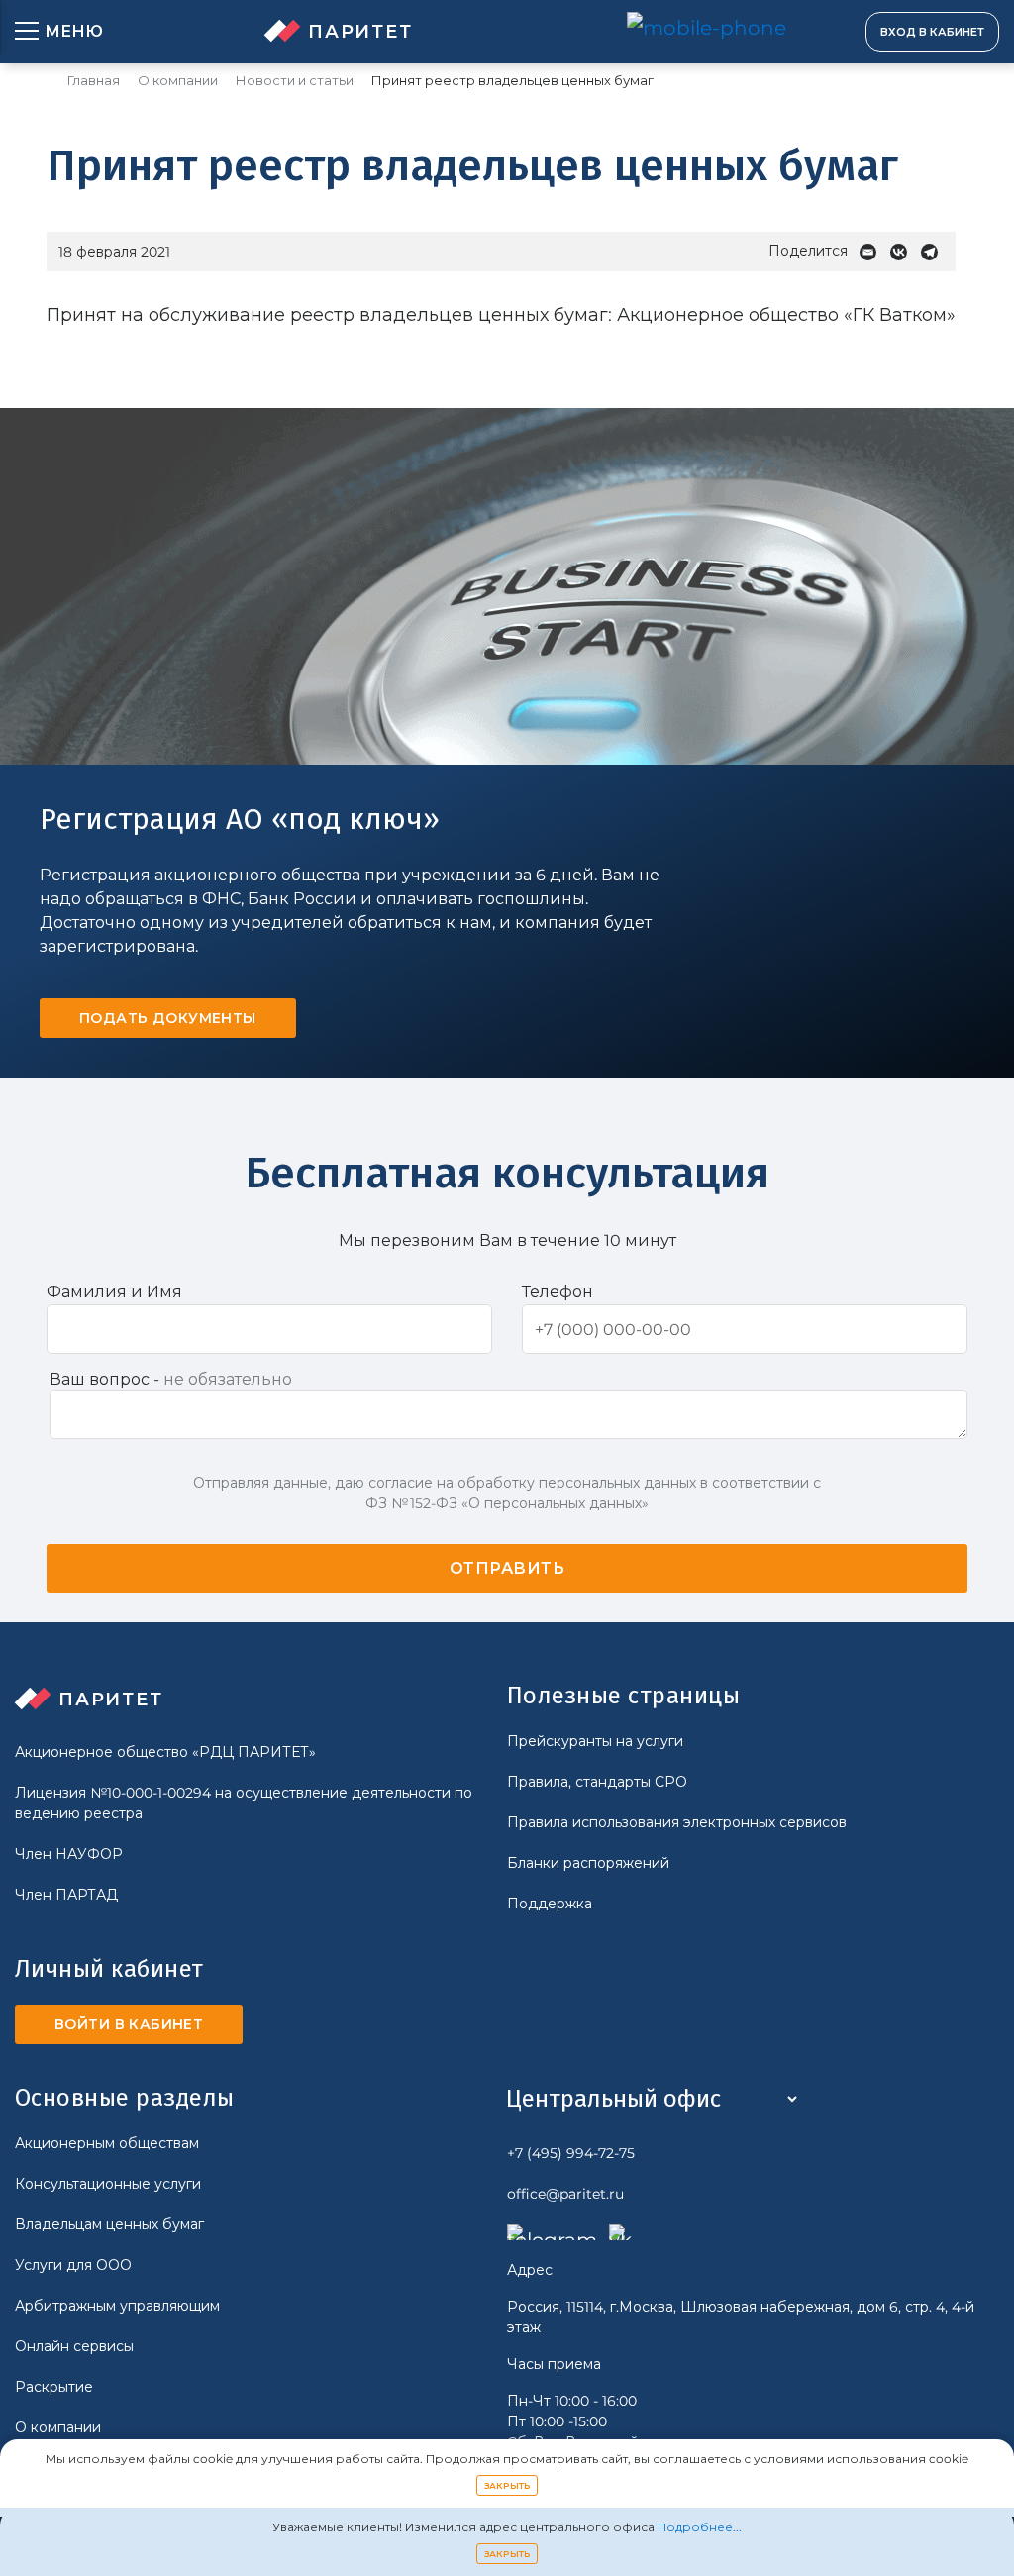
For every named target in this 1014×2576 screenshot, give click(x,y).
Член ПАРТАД (66, 1895)
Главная (94, 81)
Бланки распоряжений (588, 1863)
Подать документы (168, 1018)
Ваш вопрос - (171, 1379)
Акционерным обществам (107, 2143)
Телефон (558, 1292)
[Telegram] (934, 252)
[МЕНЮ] (27, 32)
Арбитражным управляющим (117, 2306)
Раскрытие (54, 2387)
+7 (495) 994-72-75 (571, 2153)
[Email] (873, 252)
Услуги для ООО (73, 2265)
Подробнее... (700, 2527)
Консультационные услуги (108, 2184)
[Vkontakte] (904, 252)
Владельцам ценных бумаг (109, 2224)
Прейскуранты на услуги (595, 1741)
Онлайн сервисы (74, 2346)
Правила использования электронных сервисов (677, 1822)
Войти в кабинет (129, 2024)
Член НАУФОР (69, 1854)
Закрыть (507, 2485)
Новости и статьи (295, 81)
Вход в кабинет (932, 32)
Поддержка (550, 1904)
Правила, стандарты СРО (597, 1782)
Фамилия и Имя (114, 1292)
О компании (178, 81)
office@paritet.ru (565, 2194)
